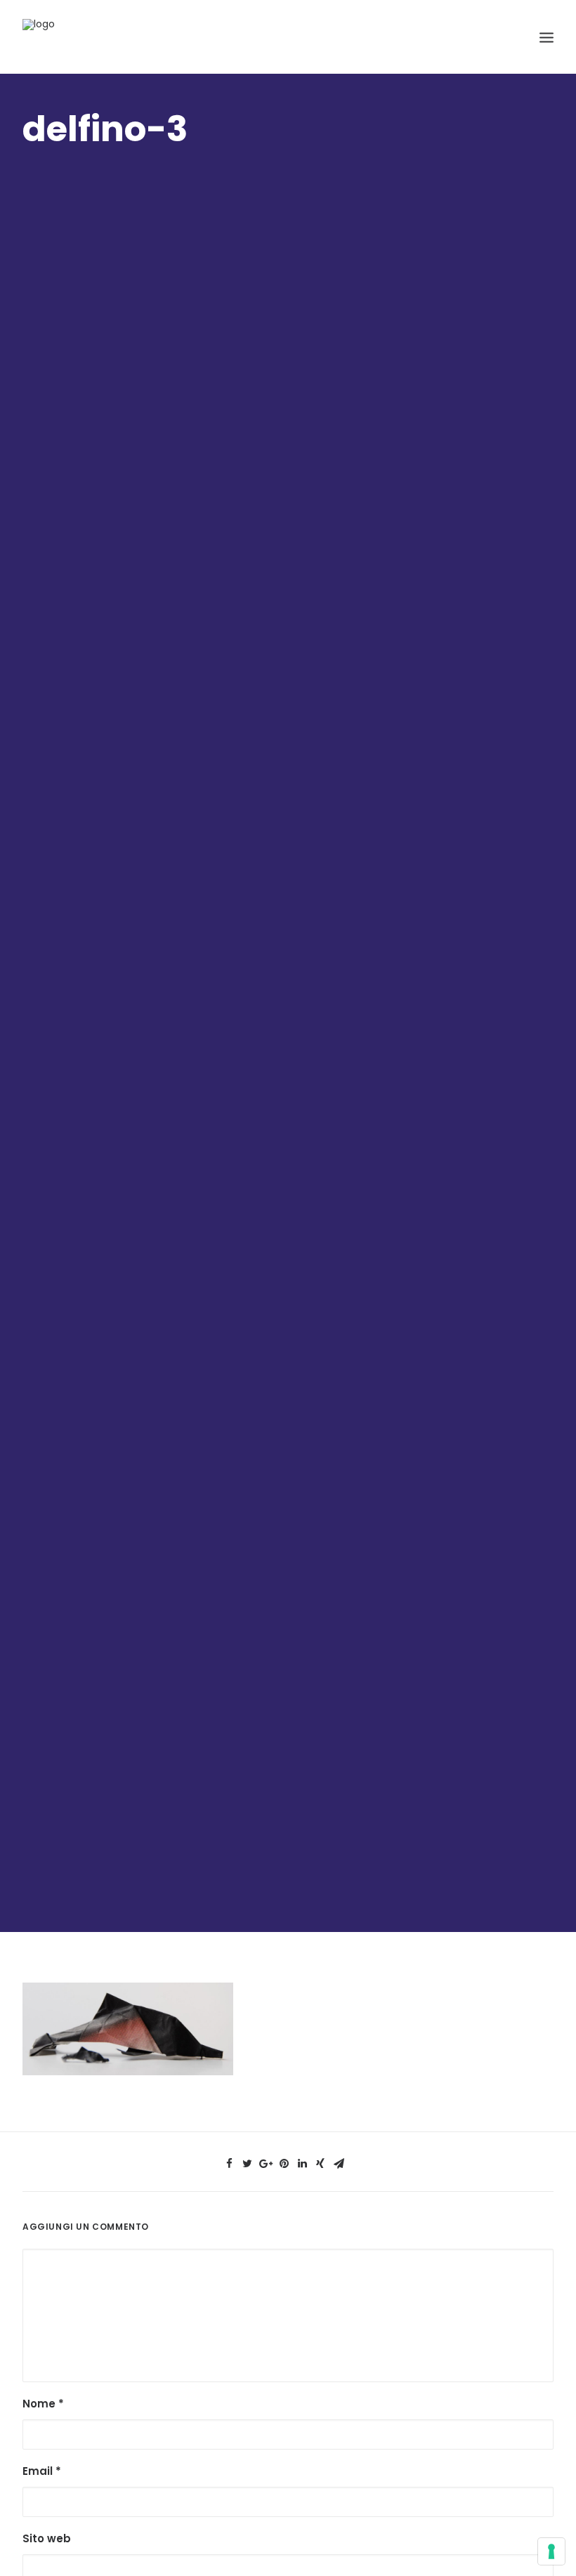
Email (42, 2471)
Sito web (47, 2538)
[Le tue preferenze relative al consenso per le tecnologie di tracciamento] (551, 2551)
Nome (43, 2404)
